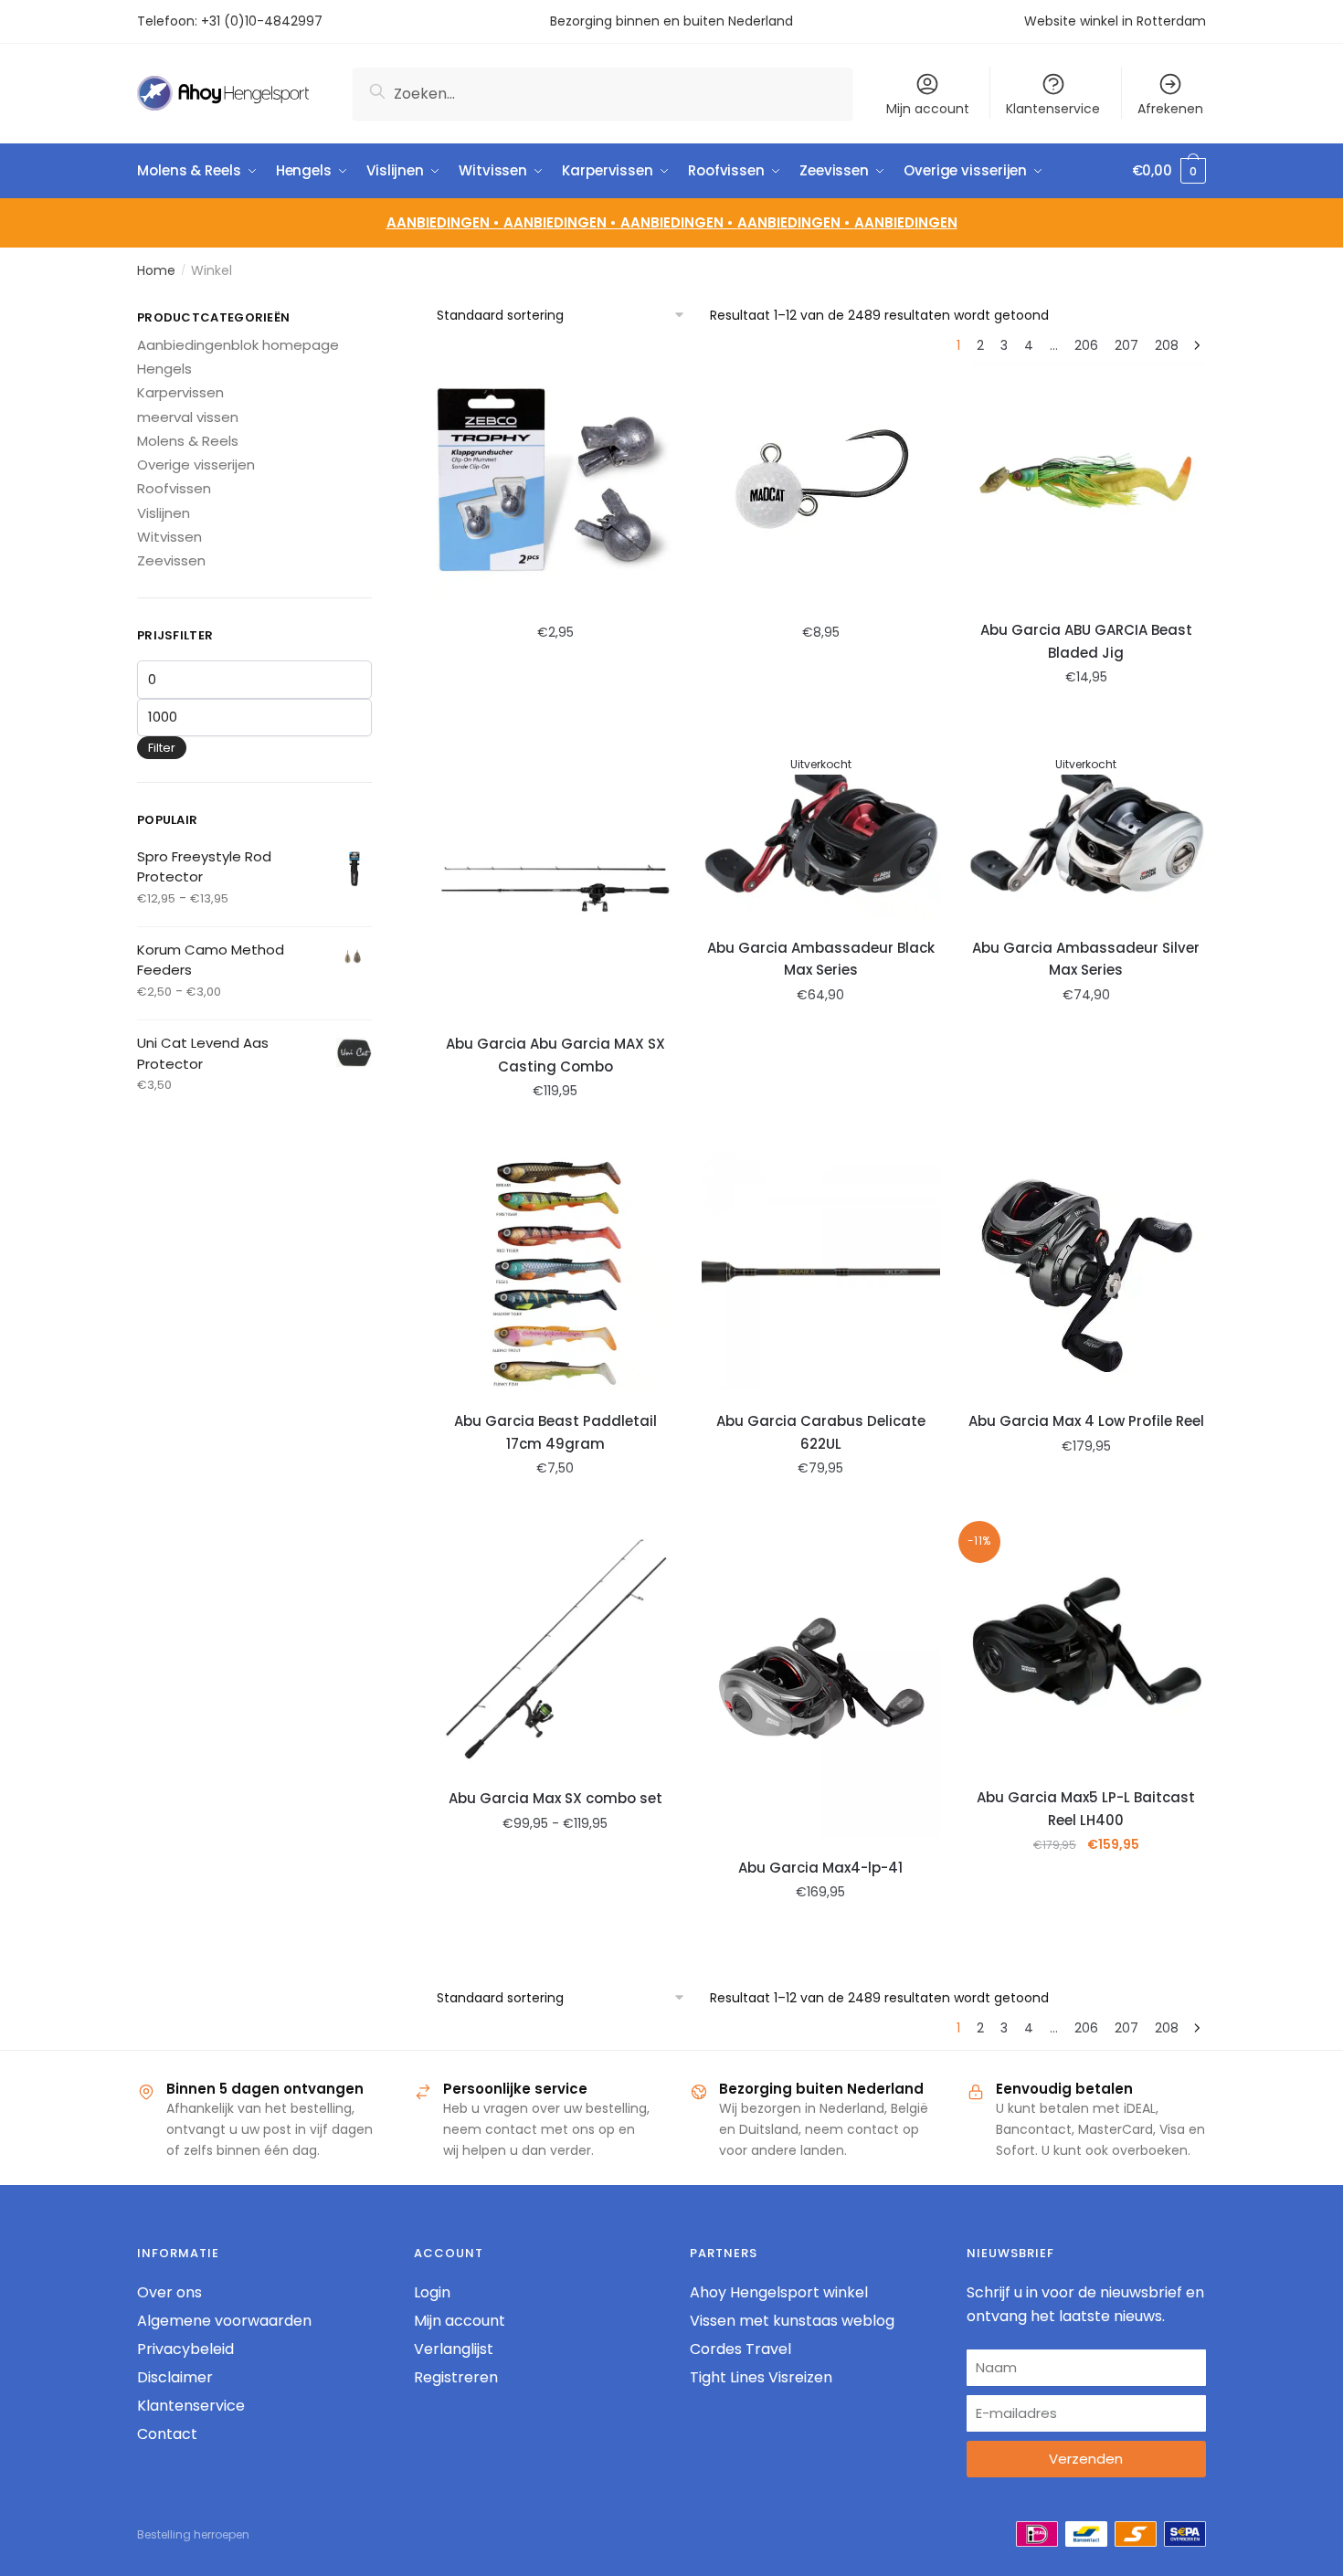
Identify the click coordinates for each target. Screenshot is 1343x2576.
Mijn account (928, 109)
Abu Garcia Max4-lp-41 (820, 1868)
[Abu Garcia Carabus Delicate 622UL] (821, 1272)
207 (1126, 345)
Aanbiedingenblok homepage (238, 345)
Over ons (169, 2292)
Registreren (456, 2377)
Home (156, 270)
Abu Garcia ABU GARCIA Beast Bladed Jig (1086, 641)
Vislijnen (164, 513)
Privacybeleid (185, 2349)
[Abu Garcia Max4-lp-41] (821, 1684)
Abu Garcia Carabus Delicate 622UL (821, 1432)
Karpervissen (180, 392)
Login (432, 2292)
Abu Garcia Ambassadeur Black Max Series (821, 959)
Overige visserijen (196, 465)
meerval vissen (188, 417)
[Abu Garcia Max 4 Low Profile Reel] (1087, 1272)
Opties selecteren (555, 717)
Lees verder (820, 1131)
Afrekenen (1170, 109)
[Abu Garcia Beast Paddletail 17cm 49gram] (556, 1272)
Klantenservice (1053, 109)
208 (1167, 345)
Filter (162, 748)
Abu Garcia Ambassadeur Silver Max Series (1086, 959)
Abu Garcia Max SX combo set (555, 1798)
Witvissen (169, 537)
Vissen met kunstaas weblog (792, 2321)
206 (1086, 345)
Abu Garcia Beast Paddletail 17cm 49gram (555, 1432)
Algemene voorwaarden (224, 2321)
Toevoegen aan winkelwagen (820, 1508)
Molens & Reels (188, 441)
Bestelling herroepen (193, 2534)
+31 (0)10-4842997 (264, 21)
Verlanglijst (454, 2349)
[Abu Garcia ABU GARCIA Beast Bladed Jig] (1087, 481)
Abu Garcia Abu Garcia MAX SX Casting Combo (555, 1055)
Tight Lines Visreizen (761, 2377)
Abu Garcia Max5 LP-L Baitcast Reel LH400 (1086, 1808)
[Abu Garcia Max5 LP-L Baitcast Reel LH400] (1087, 1649)
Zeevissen (171, 560)
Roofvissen (174, 488)
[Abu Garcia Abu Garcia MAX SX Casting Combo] (556, 876)
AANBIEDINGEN (906, 222)
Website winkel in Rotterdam (1115, 21)
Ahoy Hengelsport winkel (779, 2292)
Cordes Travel (740, 2349)
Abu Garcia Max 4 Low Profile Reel (1086, 1421)
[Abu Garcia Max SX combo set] (556, 1649)
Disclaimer (175, 2377)
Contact (167, 2434)
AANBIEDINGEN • (562, 222)
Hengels (164, 369)
